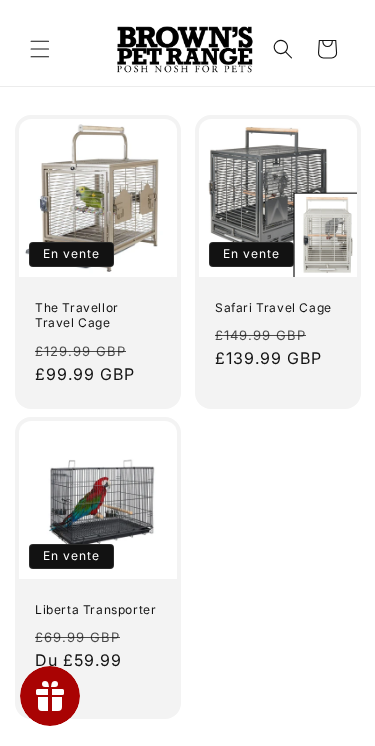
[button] (40, 49)
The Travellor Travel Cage (77, 315)
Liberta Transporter (95, 608)
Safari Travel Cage (273, 307)
